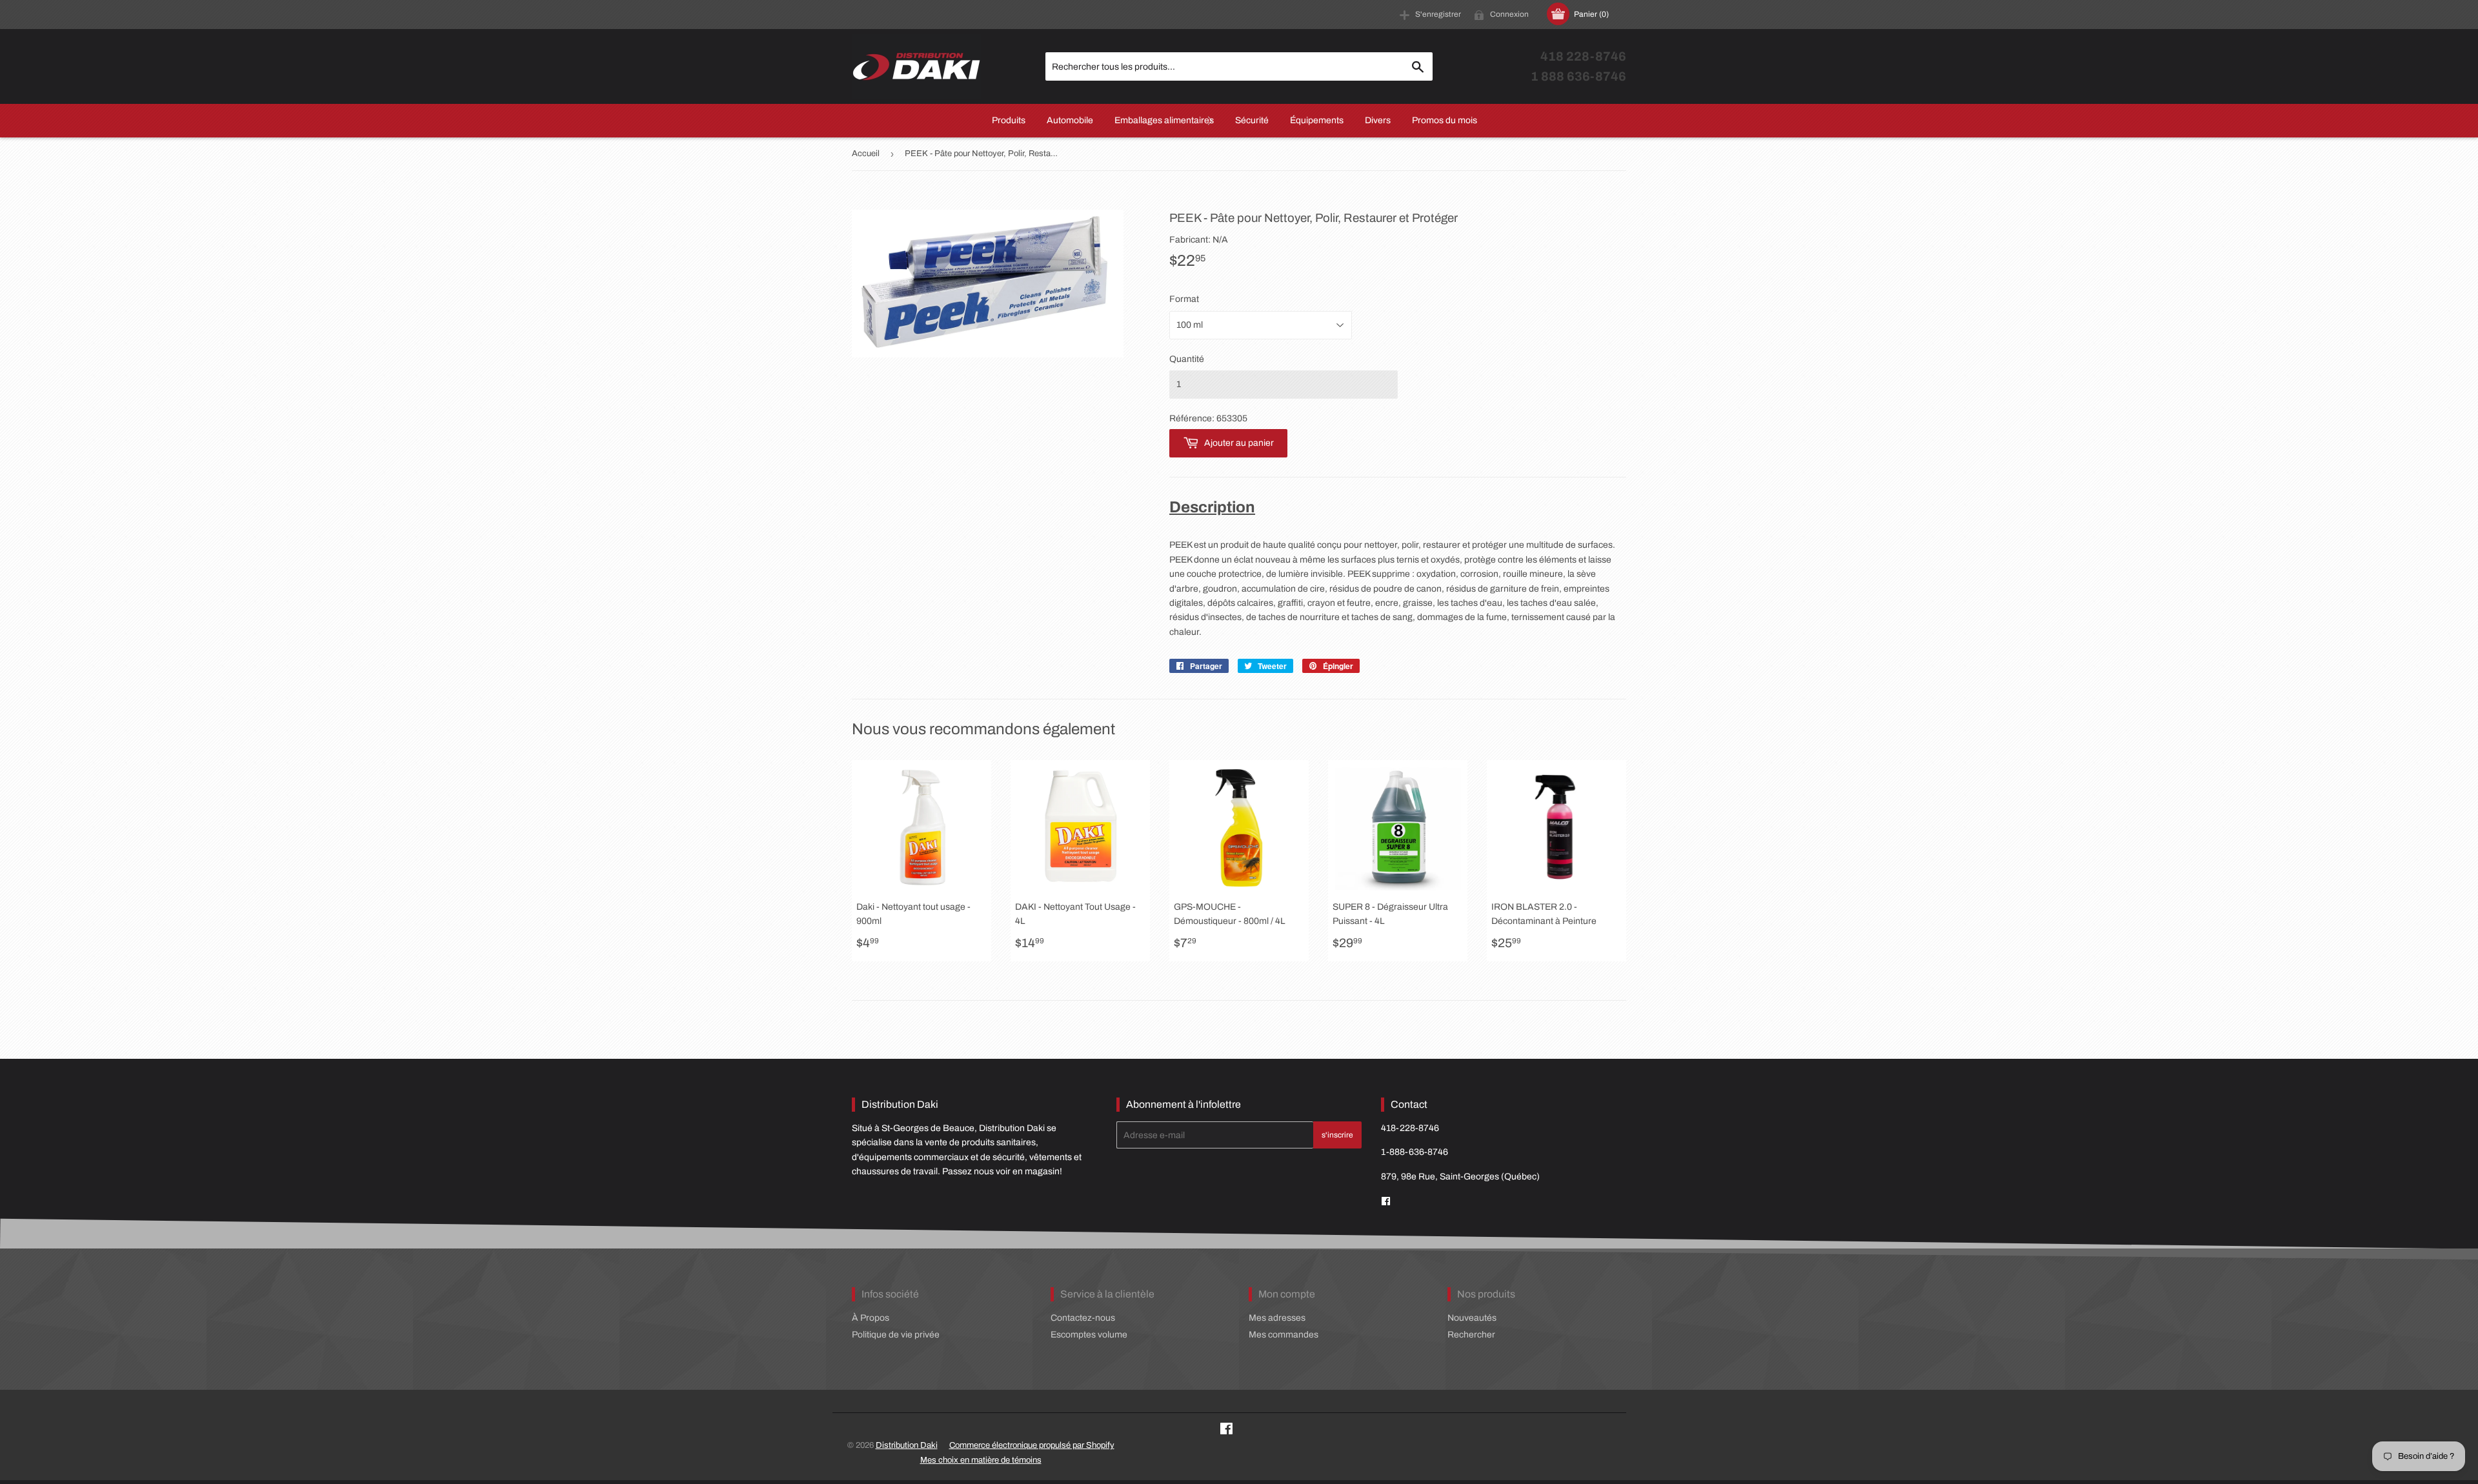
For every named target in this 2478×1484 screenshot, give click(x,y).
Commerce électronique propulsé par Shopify (1032, 1445)
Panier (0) (1591, 14)
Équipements (1317, 120)
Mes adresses (1277, 1318)
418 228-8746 (1583, 56)
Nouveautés (1472, 1318)
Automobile (1070, 120)
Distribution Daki (907, 1445)
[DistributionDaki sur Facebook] (1386, 1202)
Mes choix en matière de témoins (981, 1460)
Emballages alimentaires (1164, 120)
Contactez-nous (1083, 1318)
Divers (1378, 120)
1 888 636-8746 (1578, 76)
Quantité (1187, 359)
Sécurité (1252, 120)
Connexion (1509, 14)
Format (1184, 299)
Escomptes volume (1089, 1335)
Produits (1009, 120)
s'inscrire (1337, 1135)
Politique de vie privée (896, 1335)
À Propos (871, 1318)
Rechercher (1471, 1335)
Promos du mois (1445, 120)
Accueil (866, 154)
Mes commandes (1284, 1335)
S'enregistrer (1438, 14)
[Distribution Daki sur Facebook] (1226, 1431)
